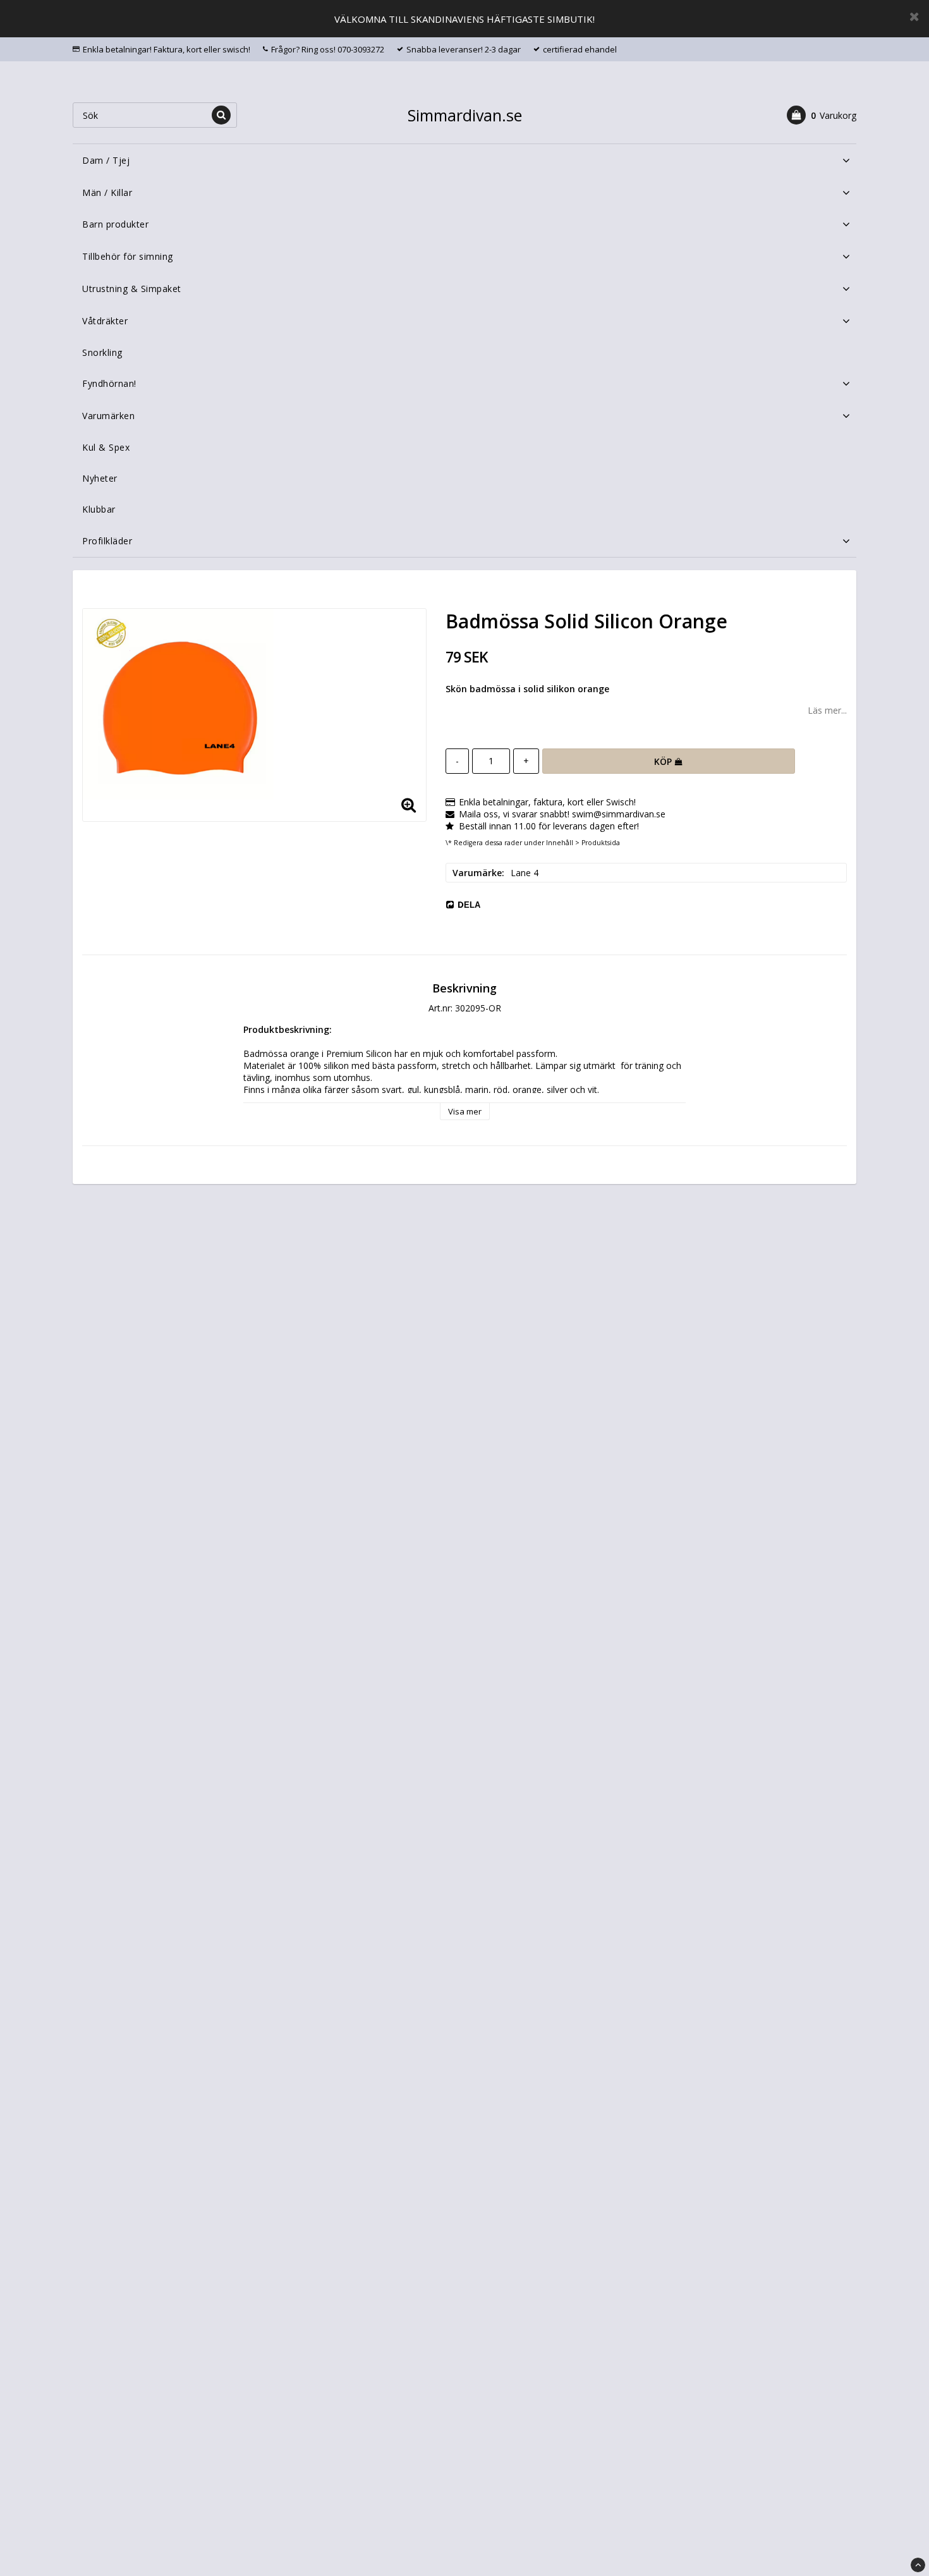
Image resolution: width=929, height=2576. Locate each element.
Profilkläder (107, 541)
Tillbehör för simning (128, 256)
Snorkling (102, 352)
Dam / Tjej (106, 160)
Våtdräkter (105, 321)
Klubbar (99, 509)
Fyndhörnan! (109, 383)
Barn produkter (115, 224)
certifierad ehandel (580, 49)
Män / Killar (107, 192)
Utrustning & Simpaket (132, 289)
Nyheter (100, 478)
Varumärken (108, 416)
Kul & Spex (106, 447)
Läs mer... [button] (827, 710)
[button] (822, 115)
